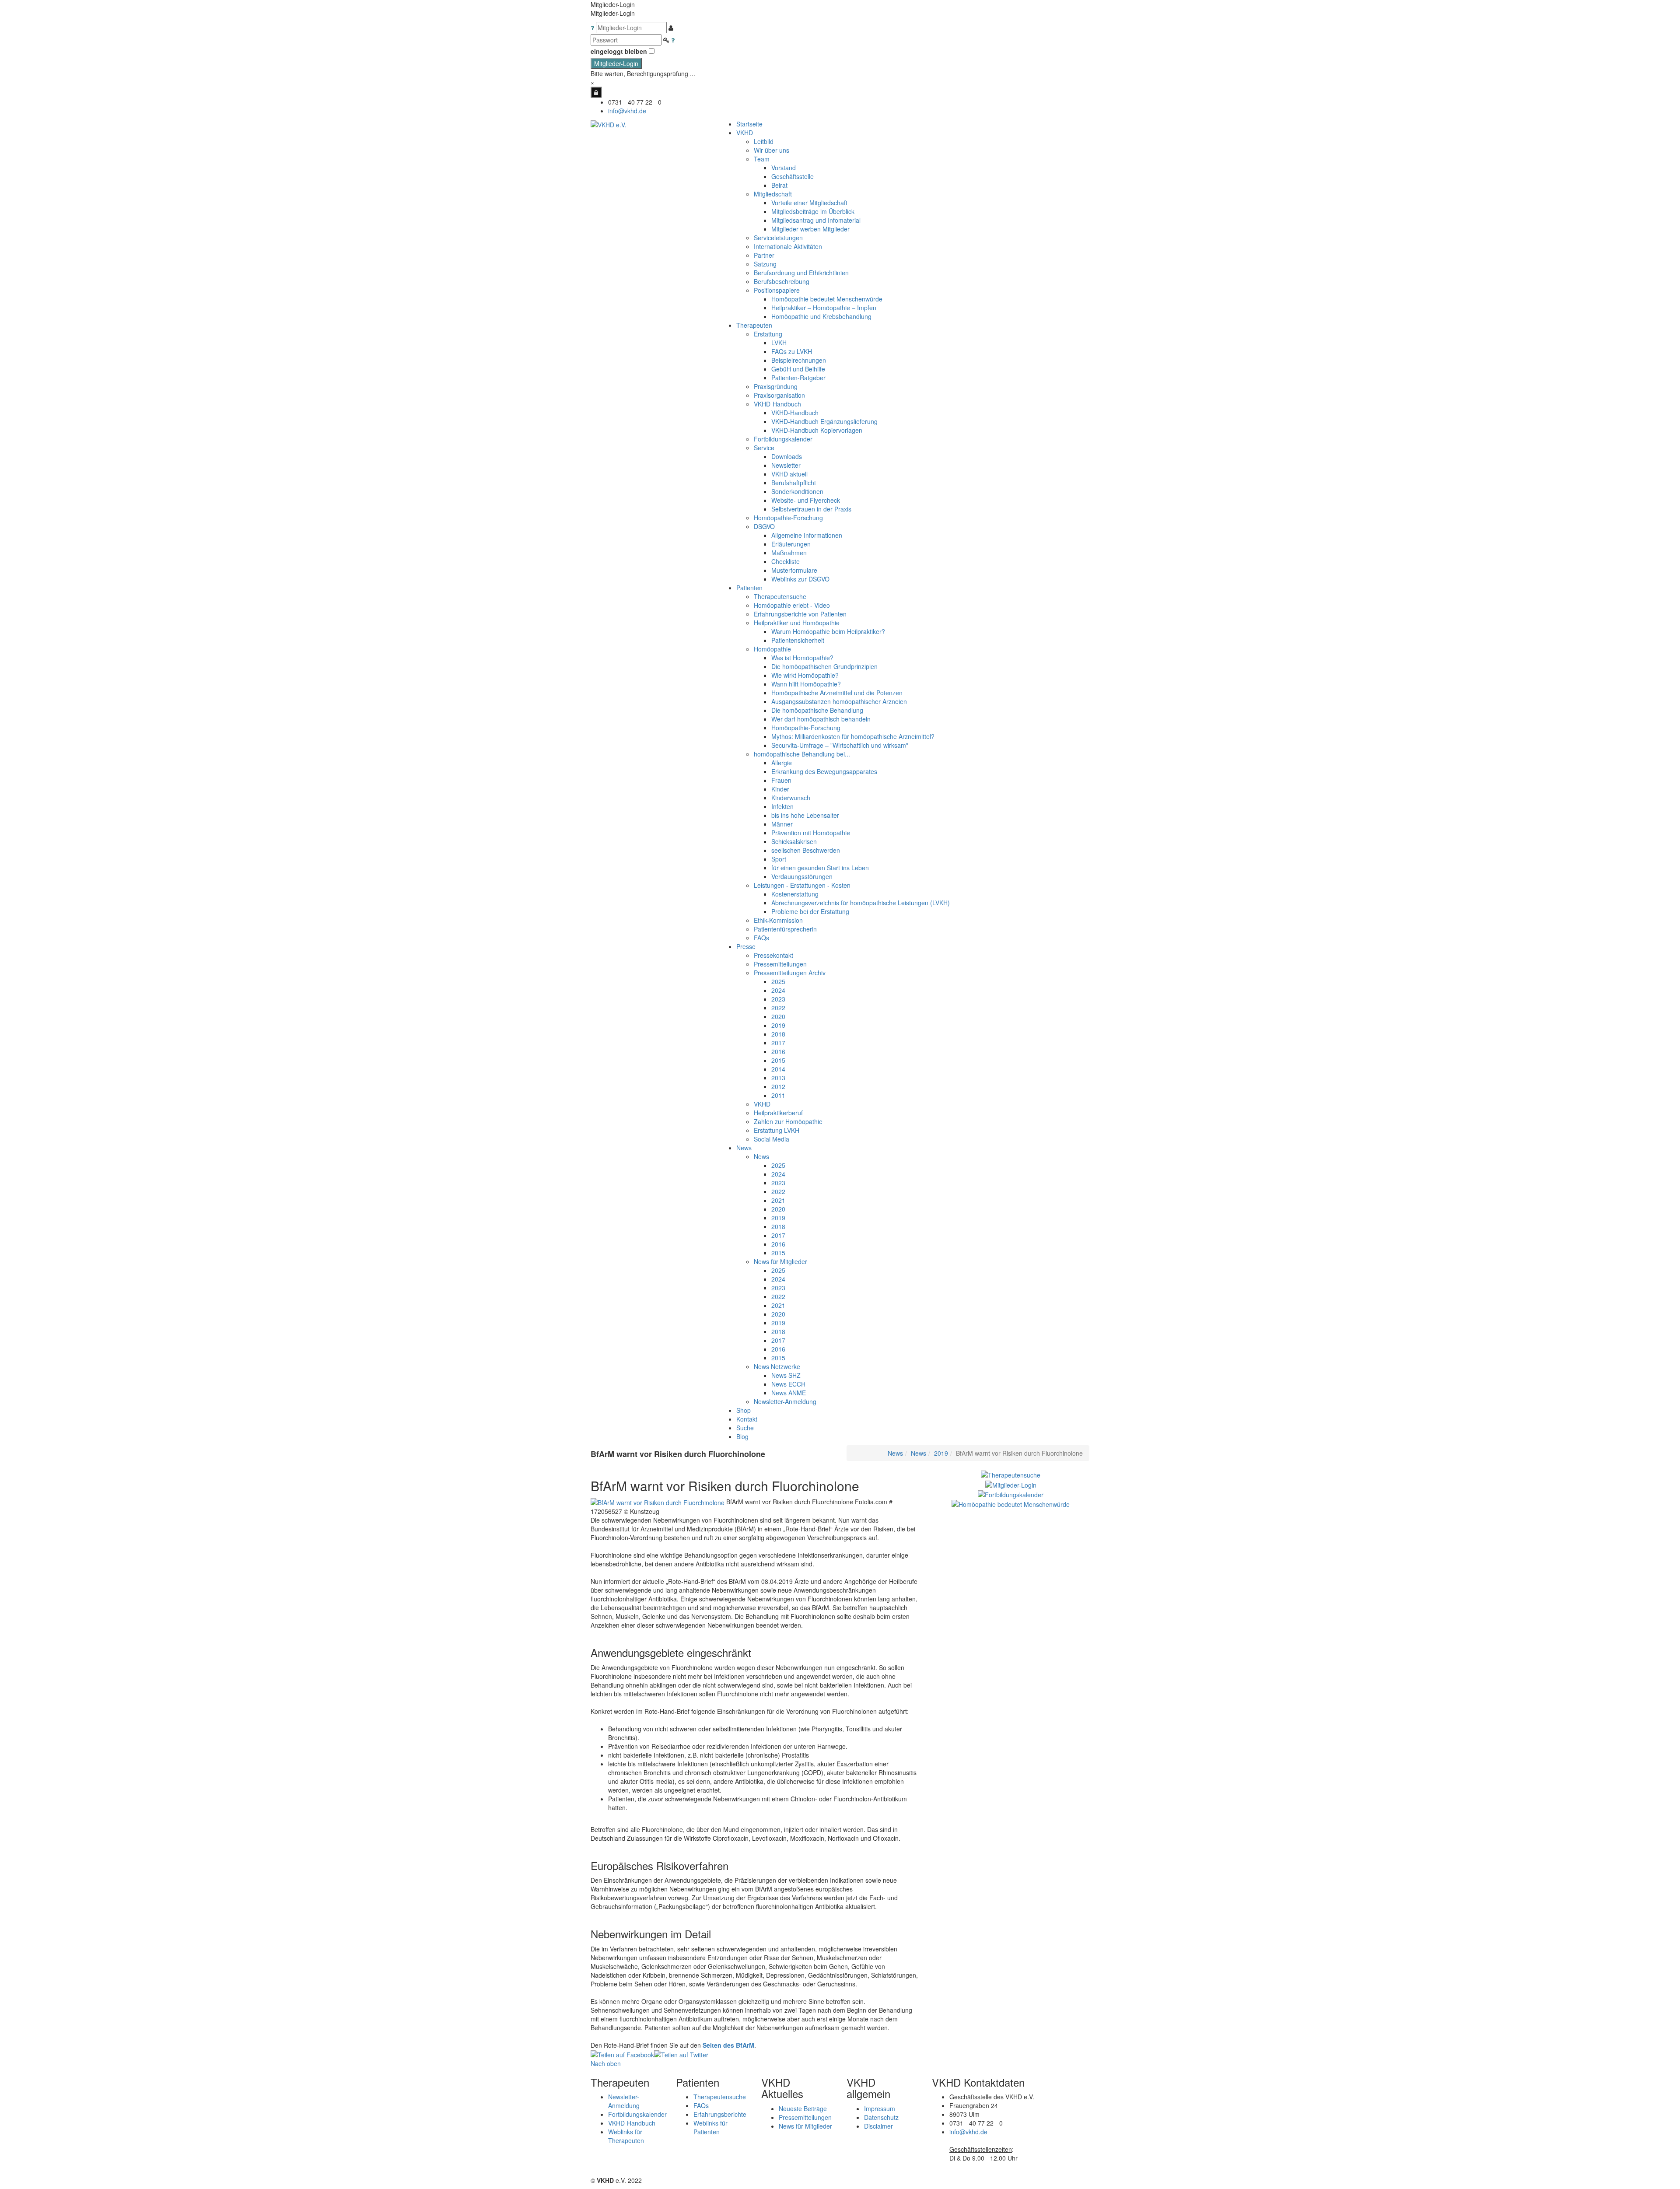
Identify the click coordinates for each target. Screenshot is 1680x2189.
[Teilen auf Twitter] (681, 2054)
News (895, 1453)
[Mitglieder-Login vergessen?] (593, 28)
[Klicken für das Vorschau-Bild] (658, 1502)
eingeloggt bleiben (619, 51)
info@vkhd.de (627, 111)
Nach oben (606, 2063)
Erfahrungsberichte (720, 2114)
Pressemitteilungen (805, 2117)
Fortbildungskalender (637, 2114)
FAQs (701, 2105)
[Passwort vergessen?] (673, 40)
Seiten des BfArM (728, 2045)
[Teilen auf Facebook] (622, 2054)
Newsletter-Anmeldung (785, 1401)
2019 (941, 1453)
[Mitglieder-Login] (596, 92)
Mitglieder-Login (616, 63)
